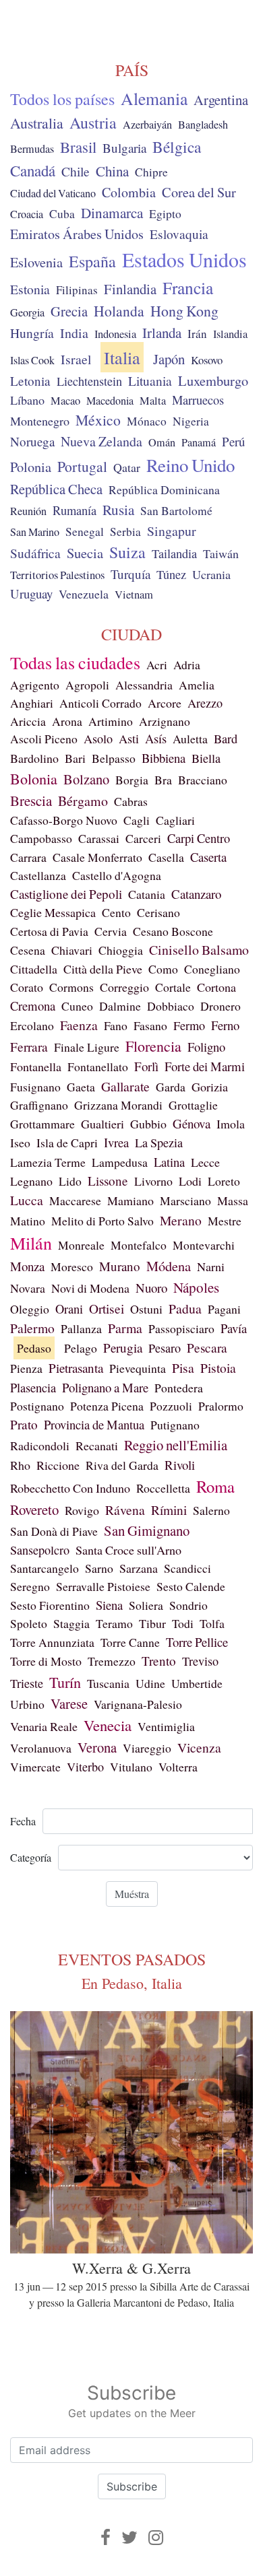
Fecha (23, 1821)
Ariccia (28, 721)
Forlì (146, 1066)
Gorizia (210, 1087)
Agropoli (87, 685)
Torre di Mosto (46, 1661)
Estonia (30, 289)
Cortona (216, 987)
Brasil (78, 147)
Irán (197, 334)
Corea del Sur (199, 192)
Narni (211, 1266)
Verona (97, 1747)
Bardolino (34, 758)
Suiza (127, 552)
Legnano (31, 1181)
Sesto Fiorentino (50, 1605)
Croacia (27, 214)
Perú (233, 441)
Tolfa (212, 1623)
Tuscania (108, 1683)
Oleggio (30, 1309)
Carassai (99, 838)
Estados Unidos (184, 259)
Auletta (190, 739)
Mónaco (147, 421)
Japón (169, 359)
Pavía (234, 1328)
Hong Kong (184, 311)
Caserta (208, 857)
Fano (116, 1025)
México (98, 420)
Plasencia (33, 1388)
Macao (65, 401)
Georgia (27, 312)
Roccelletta (163, 1488)
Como (163, 969)
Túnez (171, 574)
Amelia (197, 685)
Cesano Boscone (173, 931)
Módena (169, 1266)
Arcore (165, 703)
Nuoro (151, 1288)
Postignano (37, 1406)
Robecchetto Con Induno (70, 1488)
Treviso (200, 1661)
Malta (153, 401)
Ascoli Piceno (44, 739)
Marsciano (185, 1200)
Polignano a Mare (105, 1387)
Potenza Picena (107, 1406)
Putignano (175, 1425)
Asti (129, 739)
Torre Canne (130, 1642)
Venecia (108, 1725)
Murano (120, 1266)
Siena (109, 1605)
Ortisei (107, 1309)
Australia (37, 123)
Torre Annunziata (52, 1642)
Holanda (119, 311)
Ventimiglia (166, 1726)
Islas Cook (32, 360)
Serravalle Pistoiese (103, 1586)
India (74, 333)
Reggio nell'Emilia (176, 1445)
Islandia (230, 334)
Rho (20, 1465)
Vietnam (134, 595)
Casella (166, 857)
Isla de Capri (67, 1143)
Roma (215, 1486)
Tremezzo (112, 1661)
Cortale (173, 987)
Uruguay (31, 594)
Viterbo (85, 1767)
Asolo (98, 739)
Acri (157, 665)
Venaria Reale (44, 1726)
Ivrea (116, 1142)
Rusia (118, 510)
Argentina (221, 100)
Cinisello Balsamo (199, 950)
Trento (159, 1661)
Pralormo (221, 1406)
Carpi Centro (199, 838)
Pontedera (179, 1388)
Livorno (153, 1181)
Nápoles (196, 1287)
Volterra (178, 1767)
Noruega (32, 441)
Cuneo (77, 1006)
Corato (27, 987)
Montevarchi (204, 1245)
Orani (69, 1309)
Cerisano (158, 912)
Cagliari (175, 820)
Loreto (224, 1181)
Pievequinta (138, 1368)
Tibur (152, 1623)
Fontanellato (98, 1066)
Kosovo (207, 360)
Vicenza (199, 1747)
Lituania (150, 380)
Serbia (125, 532)
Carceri (143, 838)
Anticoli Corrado (100, 703)
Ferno (225, 1025)
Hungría (32, 333)
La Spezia (159, 1143)
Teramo (114, 1623)
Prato (24, 1424)
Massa (233, 1200)
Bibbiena (164, 758)
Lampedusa (120, 1162)
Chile (76, 171)
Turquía (130, 574)
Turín (65, 1682)
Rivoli (180, 1465)
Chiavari (72, 950)
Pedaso (34, 1348)
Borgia (132, 780)
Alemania (154, 98)
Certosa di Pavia (49, 931)
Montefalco (139, 1245)
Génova (192, 1123)
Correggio (124, 987)
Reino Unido (191, 465)
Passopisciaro (181, 1328)
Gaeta (81, 1087)
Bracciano (203, 780)
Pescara (207, 1348)
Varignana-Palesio (138, 1704)
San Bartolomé (176, 511)
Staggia (71, 1623)
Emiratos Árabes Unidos (77, 234)
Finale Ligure (87, 1047)
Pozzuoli (171, 1406)
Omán (162, 442)
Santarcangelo (45, 1568)
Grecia (69, 311)
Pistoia (218, 1367)
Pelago (81, 1348)
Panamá (199, 442)
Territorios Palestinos (57, 575)
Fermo (189, 1025)
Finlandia (130, 289)
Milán (31, 1243)
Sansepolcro (40, 1550)
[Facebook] (106, 2537)
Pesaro (165, 1348)
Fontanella (36, 1066)
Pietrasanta (76, 1368)
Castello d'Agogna (117, 875)
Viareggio (147, 1748)
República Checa (56, 489)
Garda (171, 1087)
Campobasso (41, 838)
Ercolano (32, 1025)
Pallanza (81, 1328)
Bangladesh (203, 125)
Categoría (31, 1857)
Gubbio (148, 1124)
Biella (206, 758)
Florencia (153, 1046)
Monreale (81, 1245)
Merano (181, 1220)
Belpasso (114, 758)
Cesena (28, 950)
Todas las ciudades (75, 663)
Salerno (211, 1510)
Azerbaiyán (147, 125)
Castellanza (38, 875)
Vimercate (35, 1767)
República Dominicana (164, 489)
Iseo (20, 1143)
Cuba (62, 214)
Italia (122, 357)
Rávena (125, 1510)
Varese (69, 1703)
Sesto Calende (191, 1586)
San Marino (35, 532)
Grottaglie (193, 1105)
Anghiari (32, 703)
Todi (183, 1623)
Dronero (221, 1006)
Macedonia (110, 401)
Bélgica (177, 147)
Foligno (206, 1047)
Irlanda (162, 333)
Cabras (131, 801)
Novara (28, 1288)
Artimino (111, 721)
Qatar (127, 467)
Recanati (97, 1446)
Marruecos (198, 400)
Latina (169, 1162)
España (92, 261)
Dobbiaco (171, 1006)
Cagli (137, 820)
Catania (147, 894)
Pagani (224, 1309)
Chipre (151, 172)
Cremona (33, 1006)
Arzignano (165, 721)
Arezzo (205, 703)
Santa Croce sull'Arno (128, 1550)
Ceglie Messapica (53, 912)
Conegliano (212, 969)
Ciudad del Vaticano (53, 193)
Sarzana (139, 1568)
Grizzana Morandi (118, 1105)
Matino (28, 1221)
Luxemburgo (213, 380)
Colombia (129, 192)
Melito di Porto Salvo (103, 1221)
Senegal (85, 532)
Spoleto (29, 1623)
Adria (187, 665)
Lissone (108, 1181)
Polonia (31, 467)
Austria (93, 123)
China (112, 171)
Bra (163, 780)
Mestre (225, 1221)
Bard (226, 739)
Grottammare (42, 1124)
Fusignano (35, 1087)
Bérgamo (83, 801)
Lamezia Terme (48, 1162)
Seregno (30, 1586)
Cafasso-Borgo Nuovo (64, 820)
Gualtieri (103, 1124)
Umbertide (197, 1683)
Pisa (183, 1368)
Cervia (111, 931)
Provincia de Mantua (94, 1424)
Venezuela (84, 594)
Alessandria (144, 685)
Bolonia (34, 779)
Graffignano (39, 1105)
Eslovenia (36, 262)
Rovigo (82, 1510)
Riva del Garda (122, 1465)
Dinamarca (112, 213)
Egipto (165, 214)
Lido (70, 1181)
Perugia (123, 1348)
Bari (75, 758)
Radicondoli (40, 1446)
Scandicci (187, 1568)
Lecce (205, 1162)
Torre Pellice (197, 1642)
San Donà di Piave (54, 1531)
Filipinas (77, 290)
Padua (185, 1309)
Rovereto (34, 1510)
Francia (188, 287)
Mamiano (130, 1200)
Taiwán (221, 553)
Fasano (150, 1025)
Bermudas (32, 149)
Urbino (27, 1704)
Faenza (79, 1025)
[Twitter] (129, 2537)
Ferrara (29, 1047)
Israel (76, 359)
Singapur (172, 531)
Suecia (85, 553)
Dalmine (120, 1006)
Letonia (30, 381)
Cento (116, 912)
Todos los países (62, 99)
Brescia (31, 801)
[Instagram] (156, 2537)
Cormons (71, 987)
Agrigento (35, 685)
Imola (231, 1124)
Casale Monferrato (97, 857)
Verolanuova (41, 1748)
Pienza (26, 1368)
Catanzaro (196, 894)
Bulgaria (124, 148)
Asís (156, 739)
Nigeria (191, 421)
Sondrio (188, 1605)
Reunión (28, 511)
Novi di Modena (90, 1288)
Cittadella (34, 969)
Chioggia (121, 950)
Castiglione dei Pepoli (66, 894)
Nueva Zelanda (101, 441)
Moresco (72, 1266)
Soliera (146, 1605)
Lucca (27, 1200)
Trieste (27, 1683)
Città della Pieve (103, 969)
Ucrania (211, 574)
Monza (27, 1266)
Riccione (58, 1465)
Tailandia (174, 553)
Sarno (99, 1568)
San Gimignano (147, 1530)
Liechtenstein (89, 381)
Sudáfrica (35, 553)
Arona (67, 721)
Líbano (27, 400)
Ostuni (146, 1309)
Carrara (28, 857)
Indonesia (115, 334)
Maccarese (75, 1200)
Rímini (169, 1510)
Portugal (82, 466)
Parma (125, 1328)
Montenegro (40, 421)
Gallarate (125, 1086)
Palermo (32, 1328)
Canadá (33, 170)
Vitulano (131, 1767)
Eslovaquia (179, 234)
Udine (150, 1683)
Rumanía (75, 510)
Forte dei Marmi (205, 1066)
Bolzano (86, 779)
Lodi (190, 1181)
